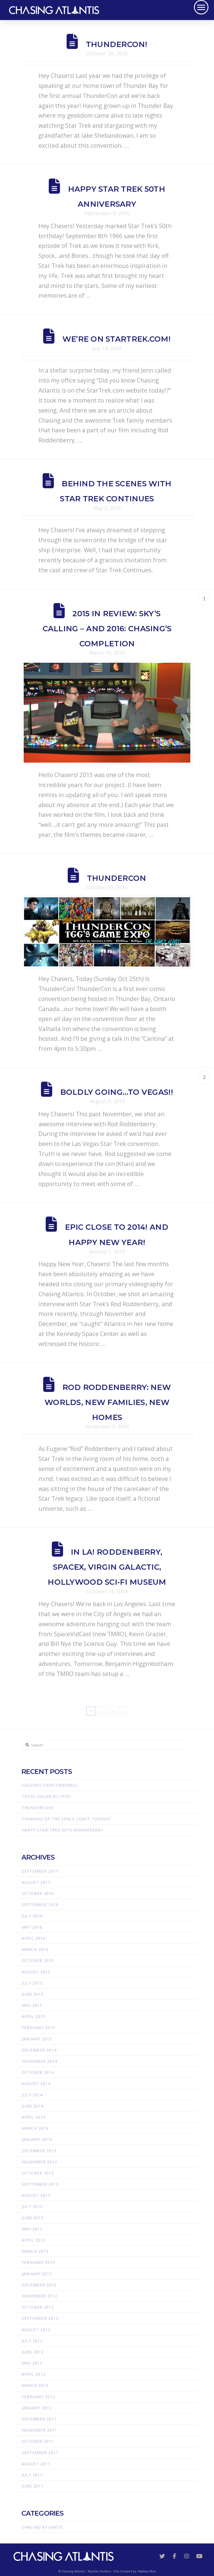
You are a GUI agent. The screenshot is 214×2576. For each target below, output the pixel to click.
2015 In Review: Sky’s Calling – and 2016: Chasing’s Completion (107, 629)
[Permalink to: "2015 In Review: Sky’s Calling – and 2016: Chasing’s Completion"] (107, 713)
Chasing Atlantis (42, 2527)
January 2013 (37, 2274)
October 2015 (38, 1960)
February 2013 (38, 2262)
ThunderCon (117, 878)
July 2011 (32, 2475)
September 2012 (40, 2318)
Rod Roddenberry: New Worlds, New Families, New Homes (108, 1402)
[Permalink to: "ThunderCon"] (107, 932)
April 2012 (34, 2374)
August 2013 (36, 2195)
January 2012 (37, 2408)
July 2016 (32, 1916)
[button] (201, 7)
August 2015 (36, 1972)
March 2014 (35, 2128)
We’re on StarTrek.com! (117, 339)
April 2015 (34, 2016)
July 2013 (32, 2206)
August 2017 (36, 1882)
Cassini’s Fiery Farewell (50, 1785)
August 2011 (36, 2464)
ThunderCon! (117, 44)
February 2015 (38, 2027)
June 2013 (33, 2218)
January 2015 (37, 2039)
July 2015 (32, 1983)
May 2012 (32, 2363)
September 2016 (40, 1905)
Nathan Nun (147, 2571)
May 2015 (32, 2005)
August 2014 (36, 2083)
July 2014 (32, 2095)
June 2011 (33, 2486)
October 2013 (38, 2173)
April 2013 (34, 2240)
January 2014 (37, 2139)
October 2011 (38, 2441)
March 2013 (35, 2251)
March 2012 (35, 2385)
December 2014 (39, 2050)
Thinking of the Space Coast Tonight (67, 1819)
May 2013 (32, 2229)
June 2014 (33, 2106)
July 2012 (32, 2341)
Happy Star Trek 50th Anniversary (62, 1830)
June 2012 (33, 2352)
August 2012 (36, 2330)
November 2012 (39, 2296)
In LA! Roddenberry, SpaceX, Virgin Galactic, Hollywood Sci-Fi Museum (107, 1567)
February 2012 (38, 2397)
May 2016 (32, 1927)
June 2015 (33, 1994)
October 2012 (38, 2307)
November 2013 (39, 2162)
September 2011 (40, 2453)
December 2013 (39, 2151)
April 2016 (34, 1938)
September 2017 (40, 1871)
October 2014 (38, 2072)
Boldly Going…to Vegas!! (117, 1092)
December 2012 (39, 2285)
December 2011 (39, 2419)
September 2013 (40, 2184)
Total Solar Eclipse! (46, 1796)
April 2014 (34, 2117)
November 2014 (39, 2061)
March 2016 (35, 1949)
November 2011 (39, 2430)
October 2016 (38, 1893)
